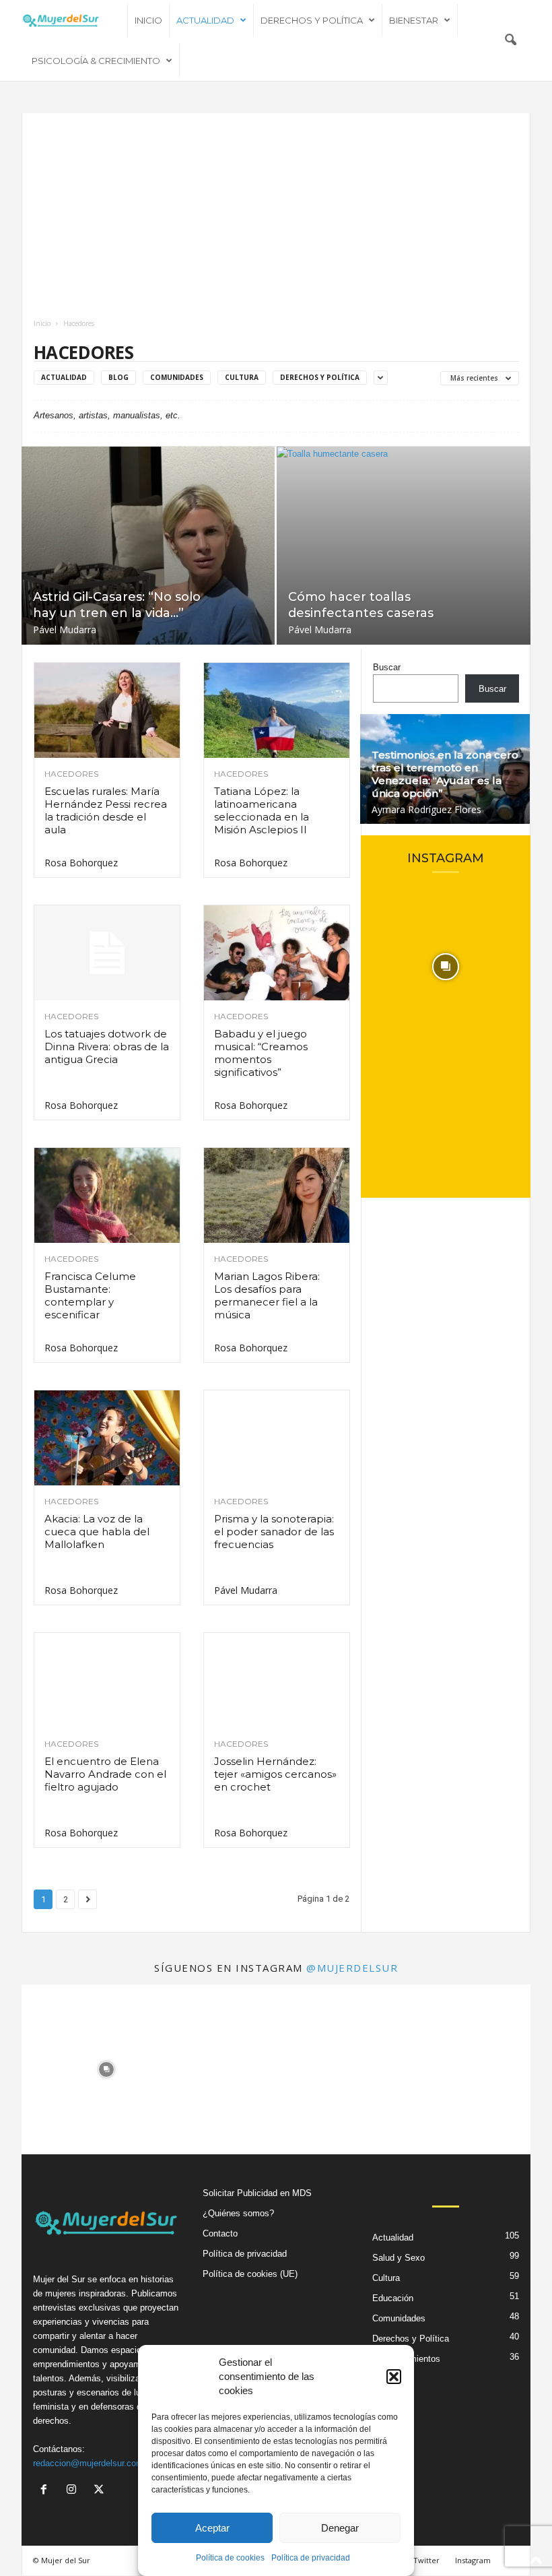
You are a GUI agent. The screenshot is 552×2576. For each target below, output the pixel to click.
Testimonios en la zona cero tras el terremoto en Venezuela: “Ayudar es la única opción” (445, 774)
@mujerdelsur (352, 1968)
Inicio (148, 20)
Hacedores (71, 774)
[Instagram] (74, 2491)
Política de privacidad (311, 2558)
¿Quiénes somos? (238, 2213)
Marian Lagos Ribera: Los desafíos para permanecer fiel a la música (267, 1295)
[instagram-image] (446, 967)
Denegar (340, 2528)
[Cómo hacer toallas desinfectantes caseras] (404, 546)
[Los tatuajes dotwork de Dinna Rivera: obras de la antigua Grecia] (107, 953)
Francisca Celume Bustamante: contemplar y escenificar (90, 1295)
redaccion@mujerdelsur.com (88, 2463)
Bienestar (414, 20)
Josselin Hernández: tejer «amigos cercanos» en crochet (275, 1774)
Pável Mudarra (65, 630)
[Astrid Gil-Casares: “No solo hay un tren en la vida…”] (148, 546)
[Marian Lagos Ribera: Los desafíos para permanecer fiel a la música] (277, 1195)
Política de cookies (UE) (250, 2274)
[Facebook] (47, 2491)
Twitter (426, 2560)
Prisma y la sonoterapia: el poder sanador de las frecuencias (274, 1532)
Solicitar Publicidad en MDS (257, 2193)
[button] (394, 2377)
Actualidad (205, 20)
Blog (118, 377)
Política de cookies (230, 2558)
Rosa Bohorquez (81, 863)
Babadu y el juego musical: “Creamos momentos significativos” (261, 1053)
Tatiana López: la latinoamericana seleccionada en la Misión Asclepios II (262, 810)
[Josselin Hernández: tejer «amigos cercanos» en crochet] (277, 1680)
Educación (393, 2298)
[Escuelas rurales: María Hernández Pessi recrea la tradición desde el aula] (107, 710)
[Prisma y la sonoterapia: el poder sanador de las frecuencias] (277, 1438)
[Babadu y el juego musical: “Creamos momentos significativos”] (277, 953)
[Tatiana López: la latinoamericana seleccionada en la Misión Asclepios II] (277, 710)
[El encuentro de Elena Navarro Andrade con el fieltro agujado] (107, 1680)
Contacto (220, 2233)
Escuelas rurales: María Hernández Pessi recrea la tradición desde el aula (106, 810)
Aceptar (212, 2528)
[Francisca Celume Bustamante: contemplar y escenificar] (107, 1195)
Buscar (387, 667)
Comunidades (177, 377)
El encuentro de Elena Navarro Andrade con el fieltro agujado (105, 1774)
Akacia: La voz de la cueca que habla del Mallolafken (97, 1532)
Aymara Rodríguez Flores (426, 809)
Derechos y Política (312, 20)
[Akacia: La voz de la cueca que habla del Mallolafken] (107, 1438)
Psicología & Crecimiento (96, 61)
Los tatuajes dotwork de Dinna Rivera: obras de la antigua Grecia (107, 1046)
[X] (101, 2491)
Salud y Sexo (399, 2258)
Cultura (242, 377)
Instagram (473, 2560)
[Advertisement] (276, 214)
